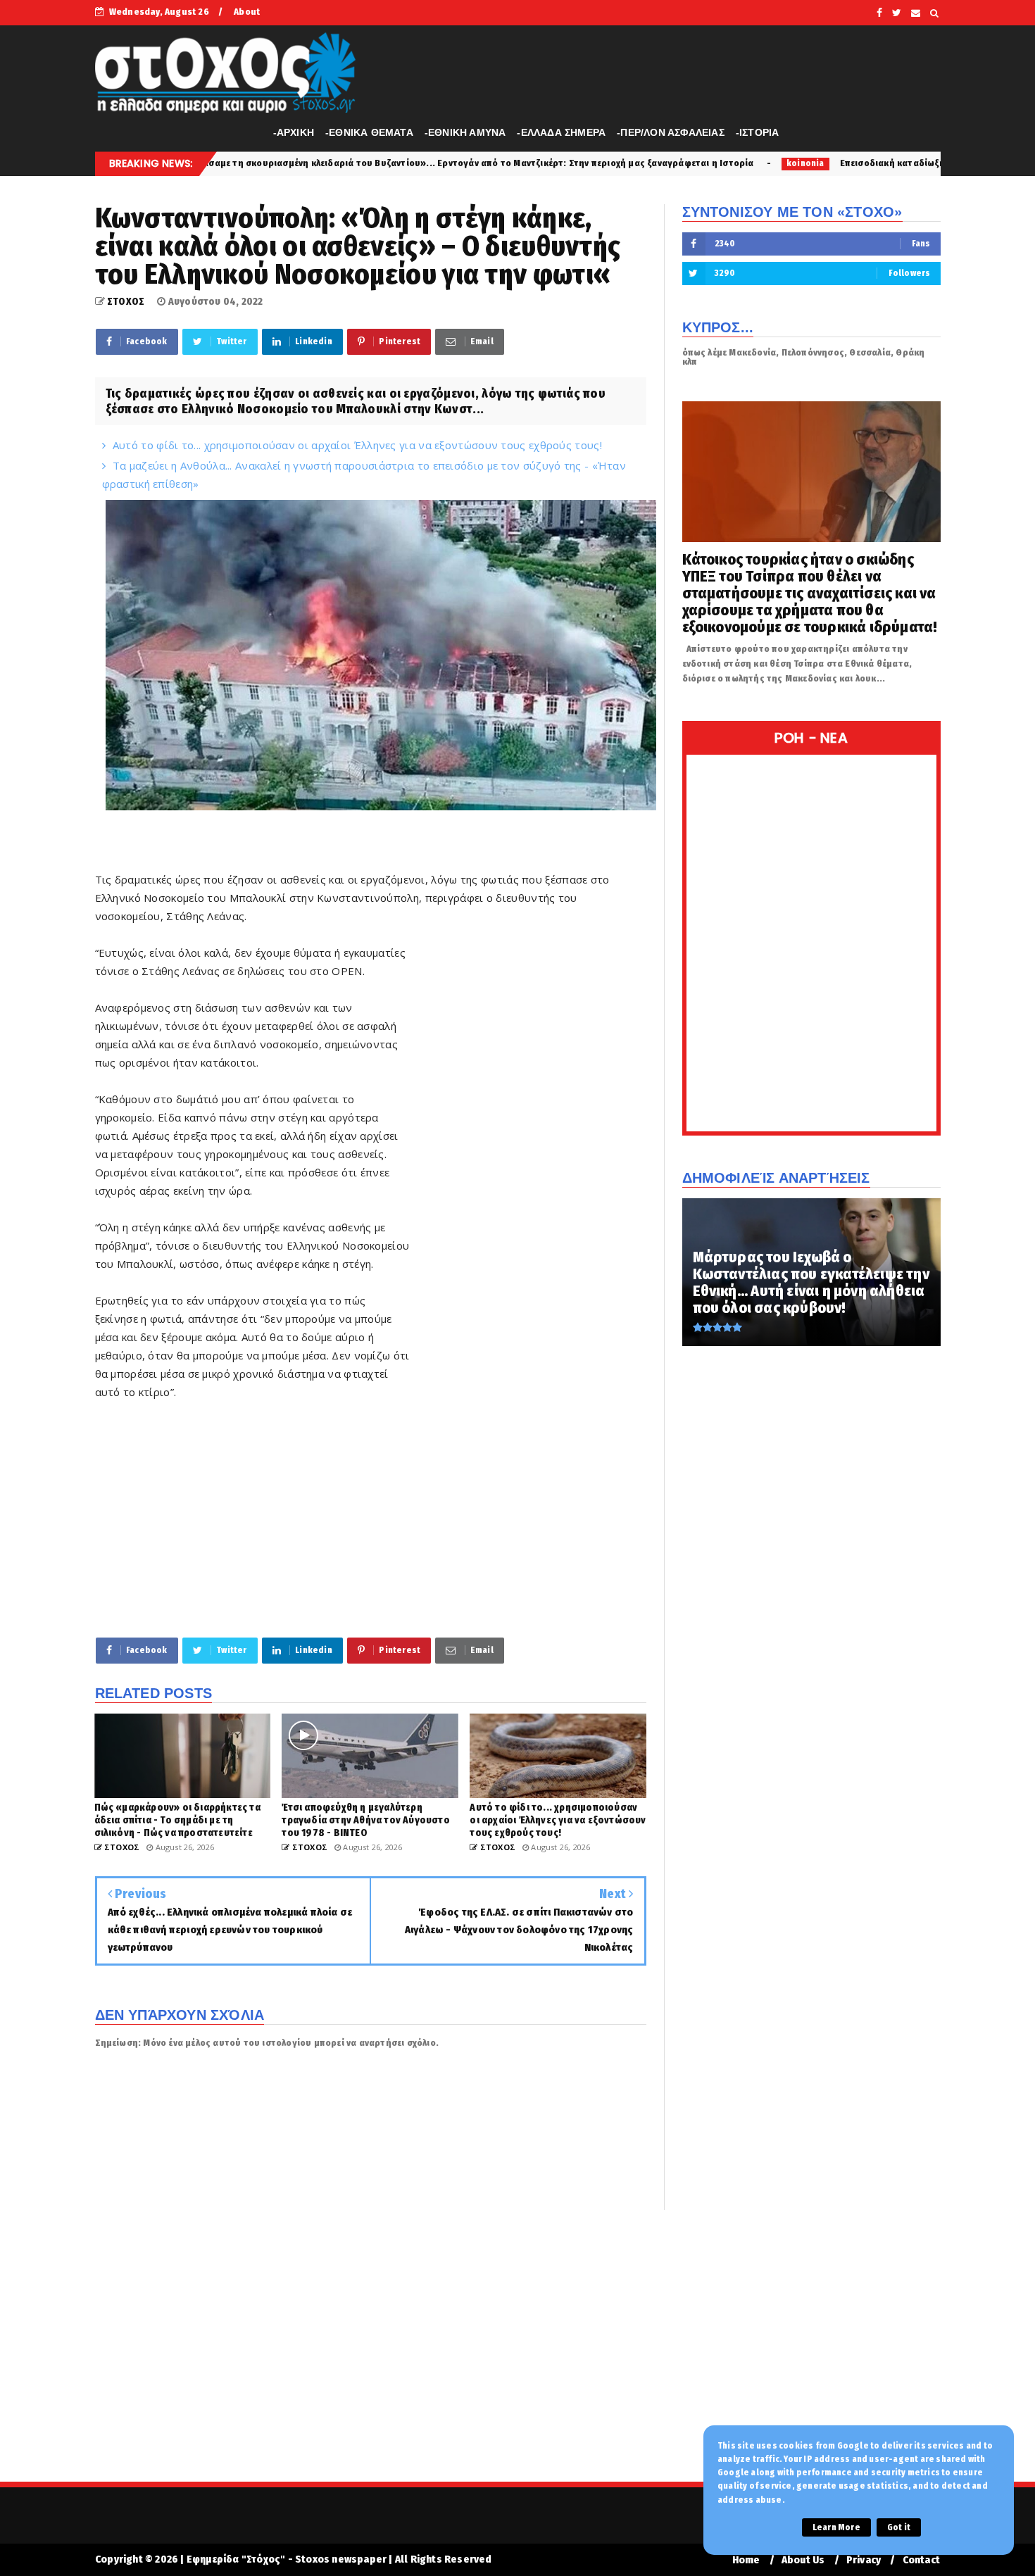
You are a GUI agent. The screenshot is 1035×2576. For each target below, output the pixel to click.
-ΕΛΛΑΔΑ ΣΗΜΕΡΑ (561, 132)
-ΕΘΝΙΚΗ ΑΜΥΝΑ (465, 132)
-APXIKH (294, 132)
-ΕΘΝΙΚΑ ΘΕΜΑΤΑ (369, 132)
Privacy (864, 2560)
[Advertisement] (528, 1158)
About (247, 12)
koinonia (631, 163)
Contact (921, 2560)
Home (746, 2560)
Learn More (836, 2527)
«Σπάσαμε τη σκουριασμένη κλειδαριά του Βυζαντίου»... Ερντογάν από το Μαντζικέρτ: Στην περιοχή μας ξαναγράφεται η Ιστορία (295, 163)
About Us (803, 2560)
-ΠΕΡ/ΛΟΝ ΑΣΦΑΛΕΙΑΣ (671, 132)
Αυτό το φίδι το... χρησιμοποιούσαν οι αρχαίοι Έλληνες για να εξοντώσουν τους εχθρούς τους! (357, 445)
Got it (899, 2527)
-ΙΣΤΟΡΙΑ (758, 132)
